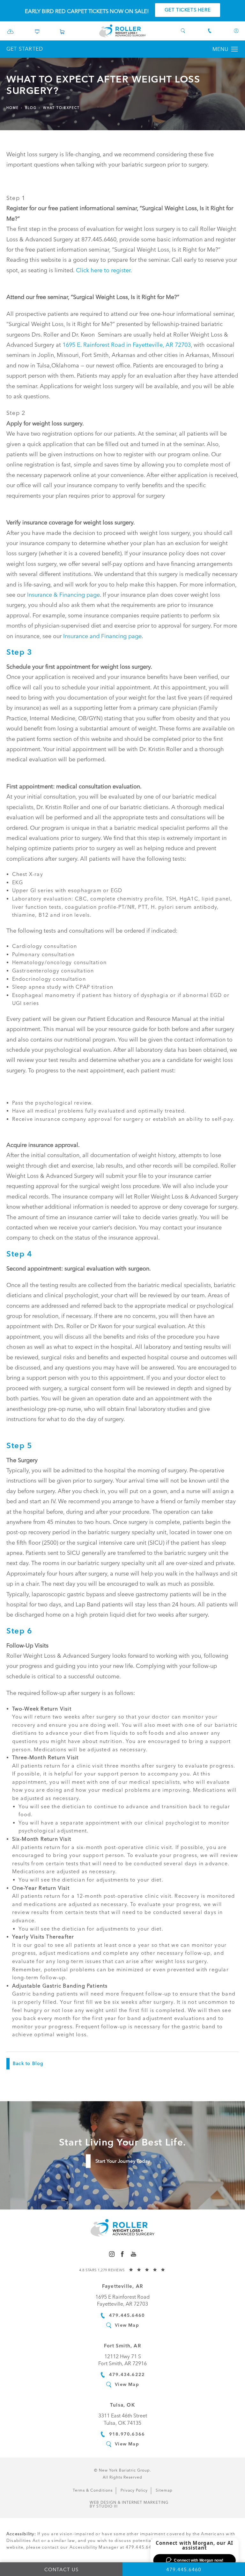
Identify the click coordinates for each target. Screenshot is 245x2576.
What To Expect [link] (61, 108)
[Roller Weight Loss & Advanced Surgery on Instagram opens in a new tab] (111, 2254)
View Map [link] (127, 2325)
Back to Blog (28, 2064)
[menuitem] (111, 2254)
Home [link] (13, 108)
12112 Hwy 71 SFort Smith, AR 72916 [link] (122, 2360)
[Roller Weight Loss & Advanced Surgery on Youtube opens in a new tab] (134, 2254)
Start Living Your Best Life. (123, 2142)
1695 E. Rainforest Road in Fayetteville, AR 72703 (127, 345)
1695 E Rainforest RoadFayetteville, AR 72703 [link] (122, 2300)
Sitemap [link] (164, 2490)
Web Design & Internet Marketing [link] (129, 2504)
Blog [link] (31, 108)
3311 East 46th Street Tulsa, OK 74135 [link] (123, 2419)
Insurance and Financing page (102, 636)
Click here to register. (104, 270)
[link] (10, 33)
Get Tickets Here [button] (188, 10)
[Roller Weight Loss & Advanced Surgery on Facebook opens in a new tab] (122, 2254)
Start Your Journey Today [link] (123, 2161)
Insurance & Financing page (63, 595)
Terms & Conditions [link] (93, 2490)
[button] (235, 49)
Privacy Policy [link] (134, 2490)
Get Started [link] (25, 49)
